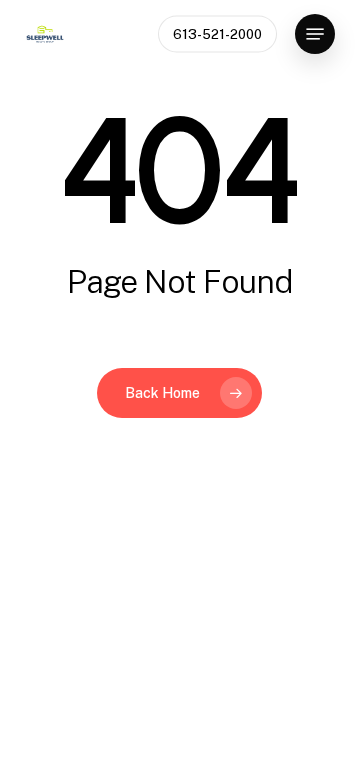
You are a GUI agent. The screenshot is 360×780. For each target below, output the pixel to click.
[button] (315, 34)
